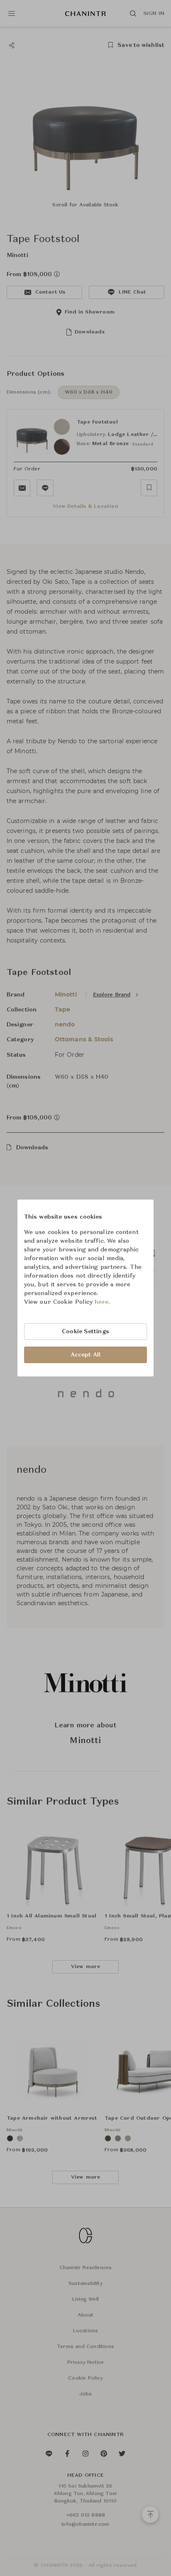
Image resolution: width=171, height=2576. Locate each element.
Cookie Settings (85, 1332)
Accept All (85, 1355)
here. (102, 1302)
